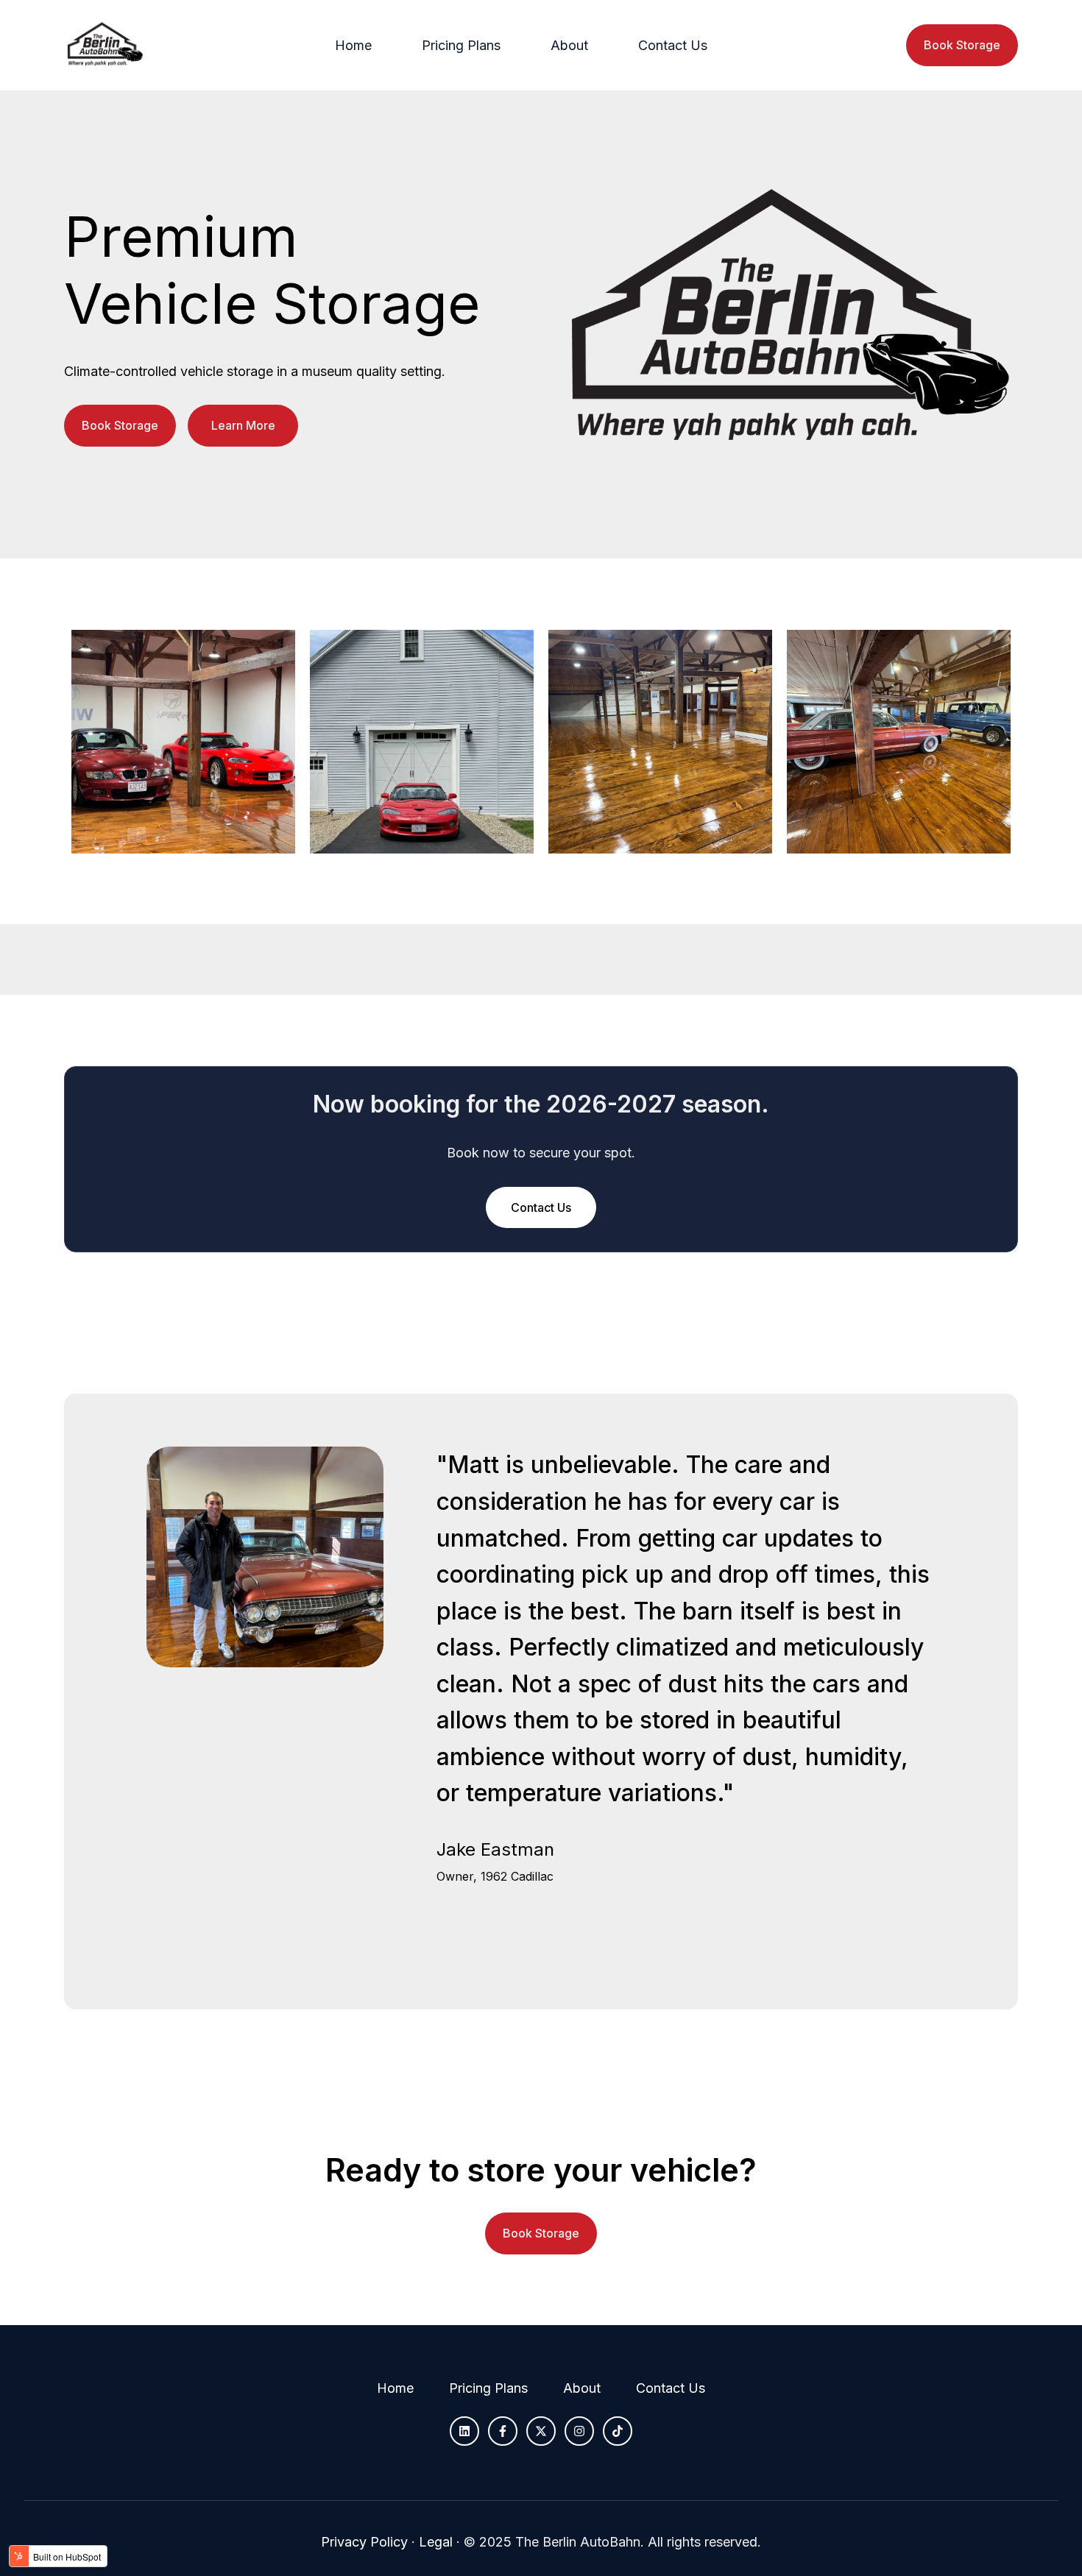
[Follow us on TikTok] (618, 2431)
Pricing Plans (461, 45)
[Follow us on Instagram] (579, 2431)
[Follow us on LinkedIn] (464, 2431)
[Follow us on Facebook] (503, 2431)
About (569, 45)
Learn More (243, 425)
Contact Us (673, 45)
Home (353, 45)
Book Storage (962, 45)
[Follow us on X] (541, 2431)
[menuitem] (358, 46)
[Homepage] (104, 45)
